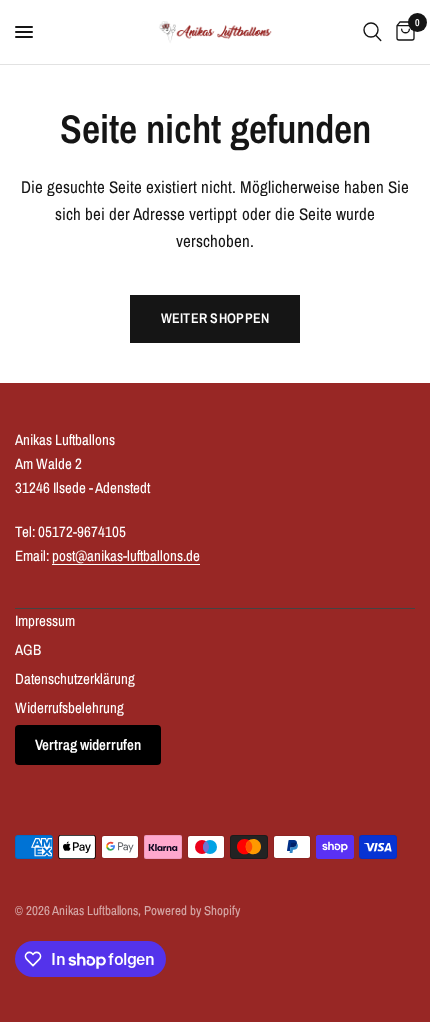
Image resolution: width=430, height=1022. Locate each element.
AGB (28, 649)
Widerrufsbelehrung (69, 707)
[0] (402, 32)
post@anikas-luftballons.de (126, 555)
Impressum (45, 620)
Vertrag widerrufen (88, 744)
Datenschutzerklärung (75, 678)
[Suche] (372, 32)
